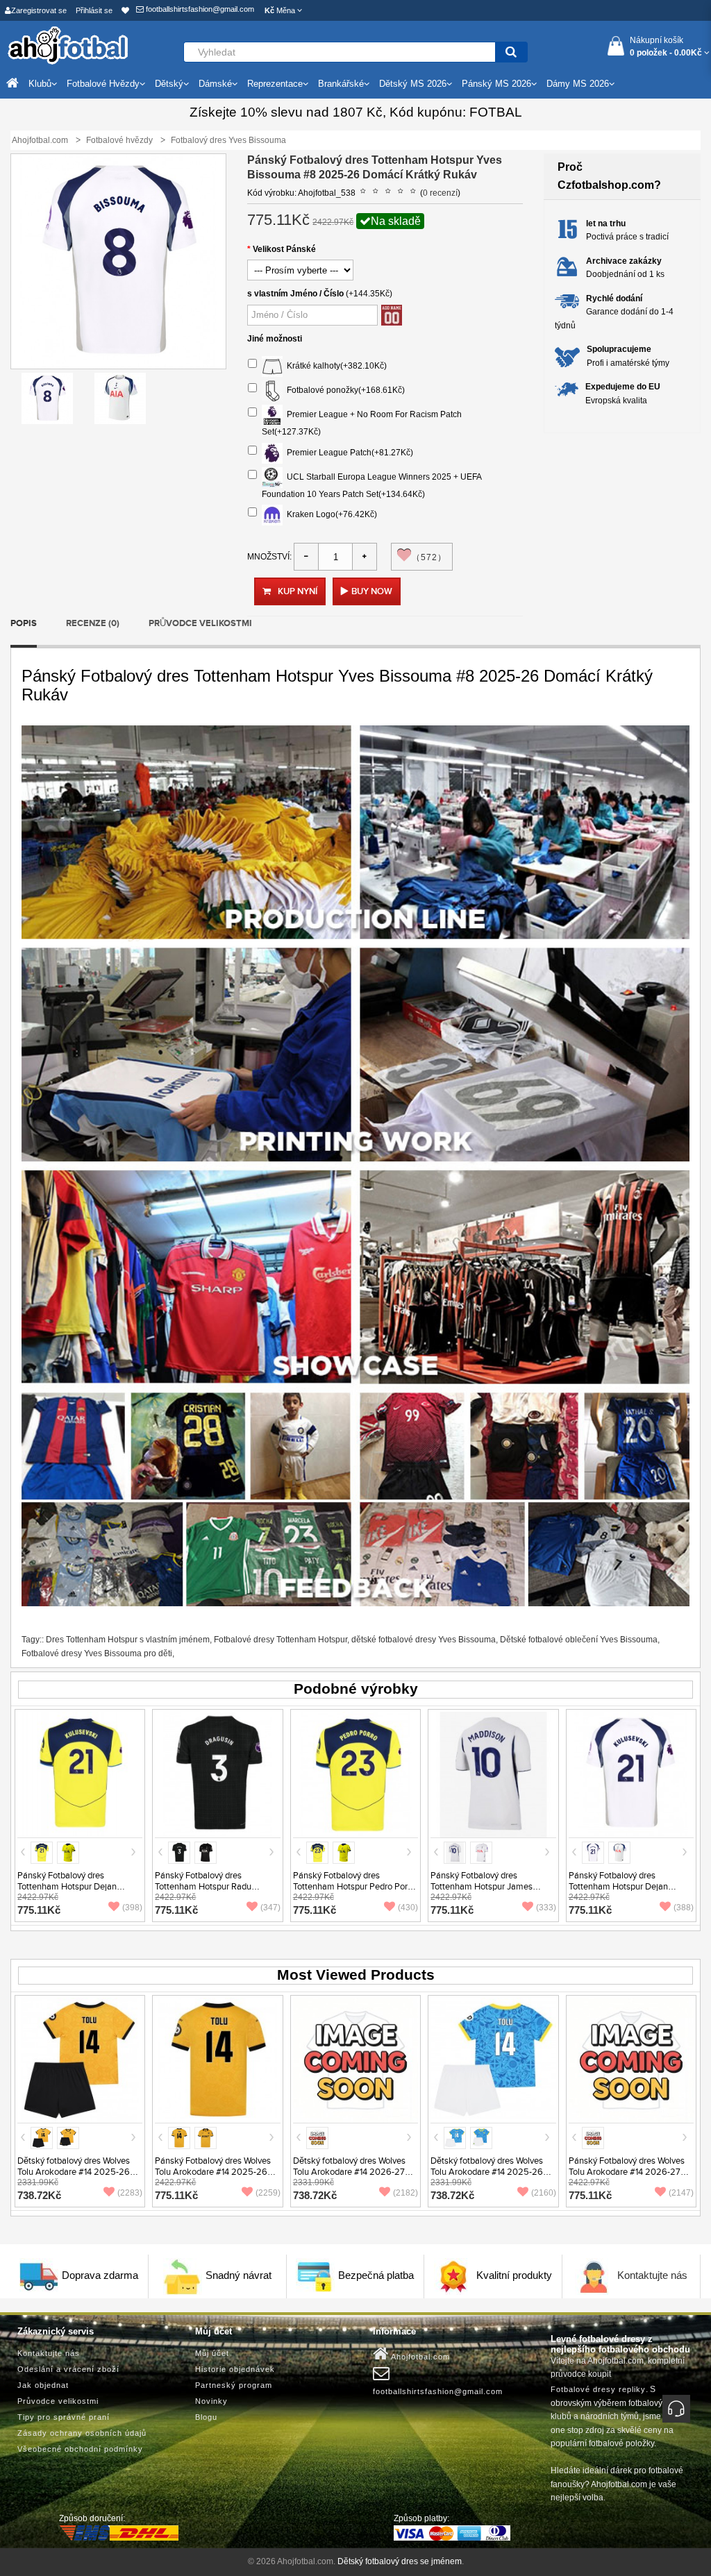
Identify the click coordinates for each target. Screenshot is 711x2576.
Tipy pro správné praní (64, 2417)
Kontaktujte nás (652, 2276)
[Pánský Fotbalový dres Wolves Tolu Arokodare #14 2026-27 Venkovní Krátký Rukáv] (631, 2060)
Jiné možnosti (275, 339)
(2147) (681, 2193)
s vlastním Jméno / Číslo (295, 294)
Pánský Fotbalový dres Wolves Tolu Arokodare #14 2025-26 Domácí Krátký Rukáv (213, 2172)
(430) (408, 1908)
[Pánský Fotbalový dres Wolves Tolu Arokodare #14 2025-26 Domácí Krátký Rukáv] (217, 2060)
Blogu (206, 2417)
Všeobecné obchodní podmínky (80, 2449)
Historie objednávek (235, 2369)
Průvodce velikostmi (200, 623)
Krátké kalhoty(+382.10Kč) (335, 366)
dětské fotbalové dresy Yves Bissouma (424, 1640)
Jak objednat (43, 2385)
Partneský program (234, 2385)
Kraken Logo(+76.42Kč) (330, 514)
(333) (546, 1908)
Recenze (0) (93, 623)
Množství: (269, 557)
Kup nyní (298, 591)
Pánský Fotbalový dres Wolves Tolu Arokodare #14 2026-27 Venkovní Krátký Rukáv (627, 2172)
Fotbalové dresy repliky (598, 2389)
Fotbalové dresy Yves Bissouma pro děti (97, 1653)
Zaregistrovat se (39, 10)
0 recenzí (440, 193)
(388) (684, 1908)
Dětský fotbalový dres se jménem (400, 2561)
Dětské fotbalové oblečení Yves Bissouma (579, 1640)
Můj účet (212, 2353)
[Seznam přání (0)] (125, 10)
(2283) (130, 2193)
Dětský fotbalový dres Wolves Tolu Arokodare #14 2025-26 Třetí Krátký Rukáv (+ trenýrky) (488, 2172)
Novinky (211, 2401)
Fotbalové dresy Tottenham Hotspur (281, 1640)
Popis (24, 623)
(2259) (268, 2193)
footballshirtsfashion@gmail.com (199, 9)
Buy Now (372, 591)
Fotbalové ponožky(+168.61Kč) (344, 390)
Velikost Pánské (284, 249)
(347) (270, 1908)
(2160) (544, 2193)
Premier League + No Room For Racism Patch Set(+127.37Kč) (362, 423)
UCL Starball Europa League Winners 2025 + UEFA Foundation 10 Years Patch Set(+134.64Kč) (371, 486)
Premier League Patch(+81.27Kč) (348, 453)
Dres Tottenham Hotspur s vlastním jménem (128, 1640)
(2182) (405, 2193)
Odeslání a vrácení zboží (68, 2369)
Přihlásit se (94, 10)
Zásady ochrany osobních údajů (82, 2433)
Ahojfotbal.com (419, 2357)
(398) (132, 1908)
